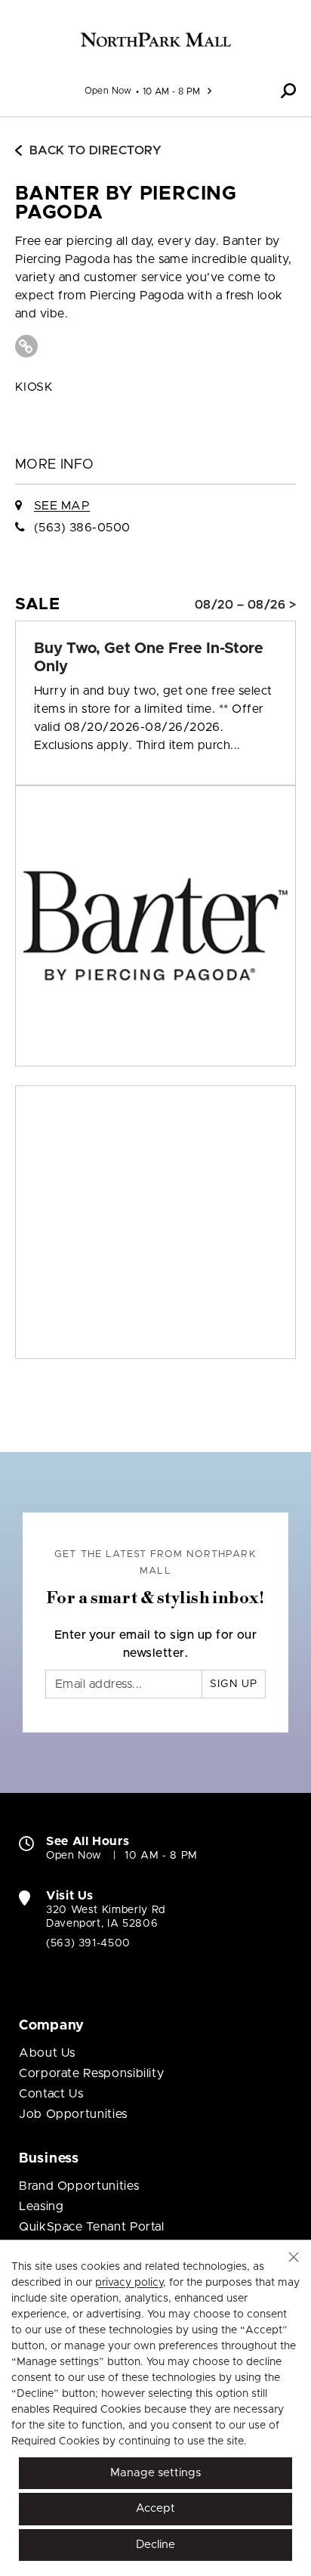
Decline (155, 2545)
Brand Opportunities (79, 2186)
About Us (47, 2053)
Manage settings (155, 2473)
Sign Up (234, 1684)
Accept (155, 2508)
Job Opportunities (73, 2114)
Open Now (108, 91)
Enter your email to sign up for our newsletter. (156, 1644)
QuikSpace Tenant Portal (92, 2227)
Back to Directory (95, 150)
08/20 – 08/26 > (245, 605)
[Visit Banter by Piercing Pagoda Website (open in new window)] (26, 346)
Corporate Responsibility (91, 2073)
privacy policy (129, 2283)
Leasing (41, 2206)
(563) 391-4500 (88, 1943)
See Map (62, 506)
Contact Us (51, 2094)
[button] (288, 91)
